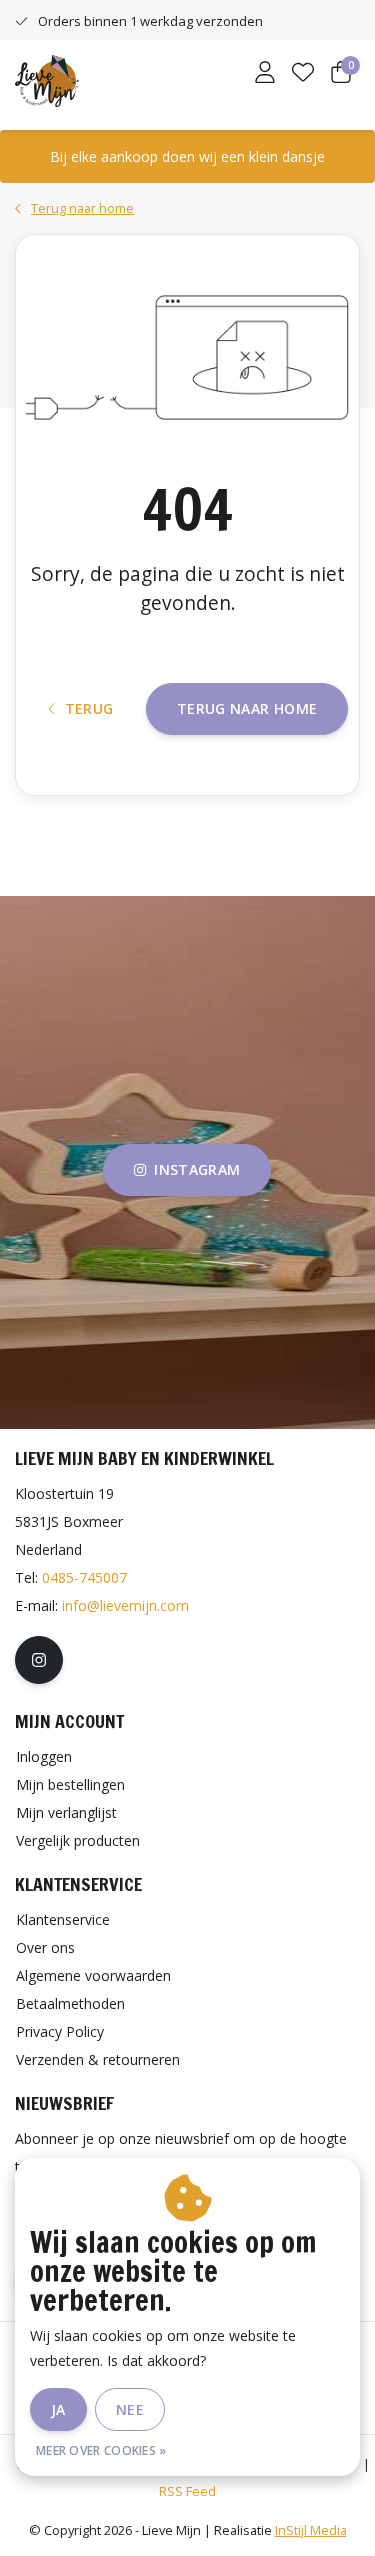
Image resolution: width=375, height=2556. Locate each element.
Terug (88, 708)
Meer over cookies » (101, 2450)
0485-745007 (84, 1577)
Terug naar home (247, 708)
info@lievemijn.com (125, 1605)
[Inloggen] (265, 74)
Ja (58, 2409)
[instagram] (39, 1660)
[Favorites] (303, 74)
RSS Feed (187, 2491)
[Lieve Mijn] (47, 79)
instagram (198, 1169)
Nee (130, 2409)
